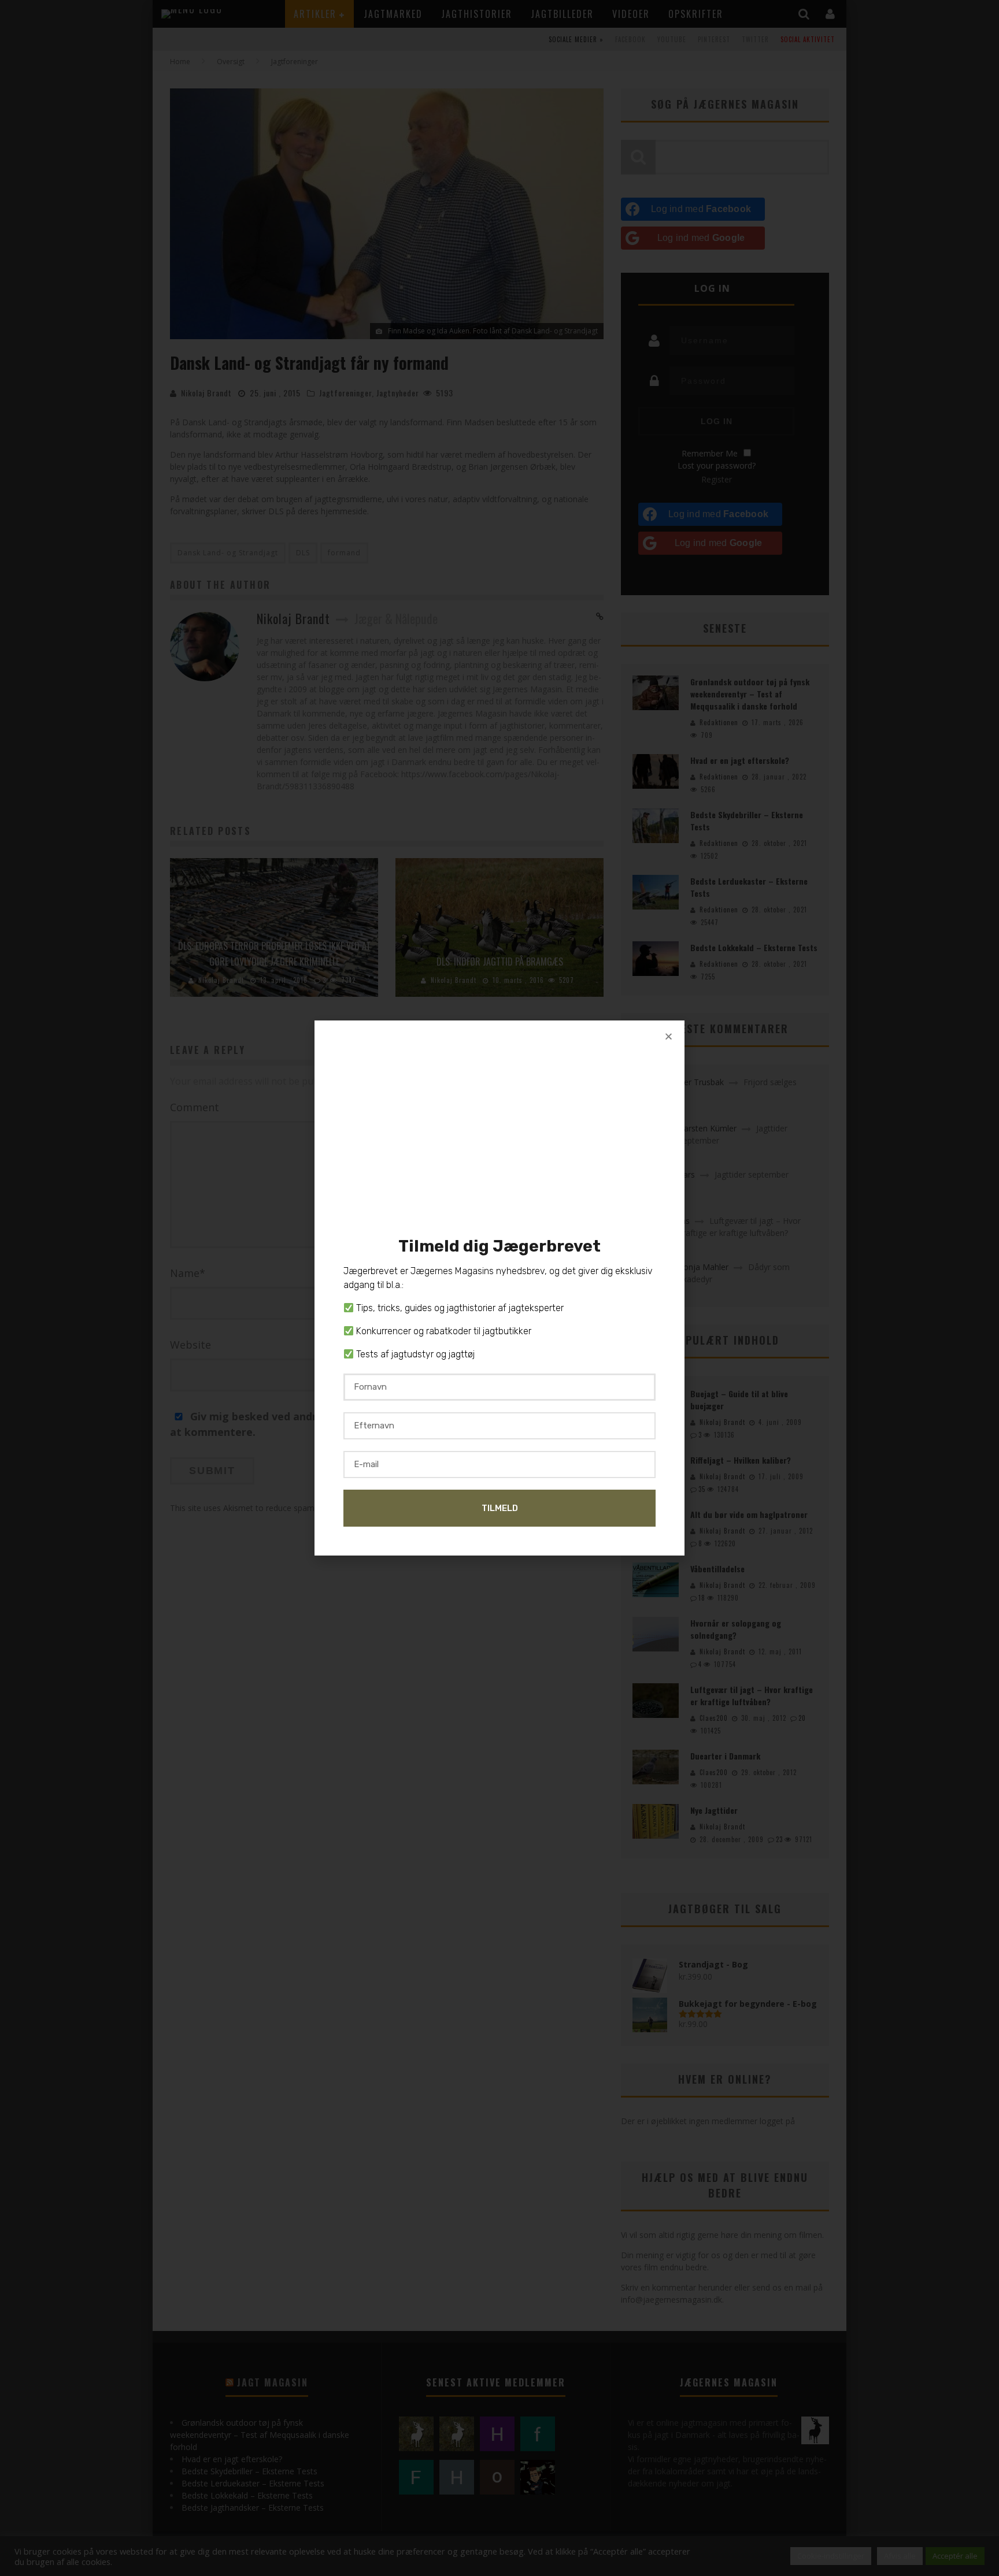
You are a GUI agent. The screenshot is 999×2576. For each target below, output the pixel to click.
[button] (669, 1036)
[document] (499, 1288)
